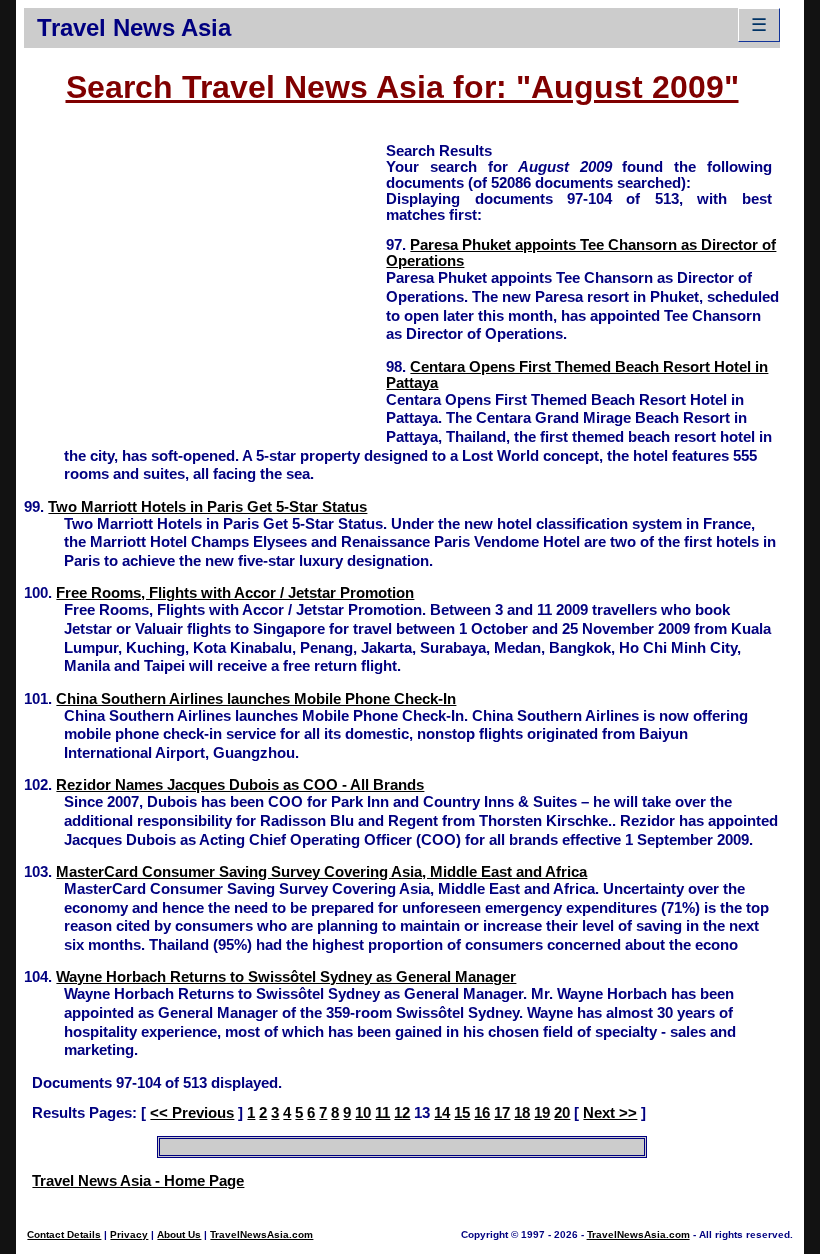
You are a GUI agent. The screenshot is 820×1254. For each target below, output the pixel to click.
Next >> (610, 1113)
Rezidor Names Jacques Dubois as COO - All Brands (240, 785)
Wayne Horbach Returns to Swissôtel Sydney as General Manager (286, 977)
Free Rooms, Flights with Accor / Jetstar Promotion (235, 593)
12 (402, 1113)
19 (542, 1113)
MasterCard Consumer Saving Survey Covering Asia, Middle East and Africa (321, 872)
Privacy (129, 1234)
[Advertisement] (205, 281)
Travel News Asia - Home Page (138, 1181)
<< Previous (192, 1113)
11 (382, 1113)
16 (482, 1113)
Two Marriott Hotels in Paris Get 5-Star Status (207, 507)
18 (522, 1113)
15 (462, 1113)
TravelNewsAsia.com (261, 1234)
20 (562, 1113)
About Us (179, 1234)
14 (442, 1113)
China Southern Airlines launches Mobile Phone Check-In (256, 699)
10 (363, 1113)
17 (502, 1113)
